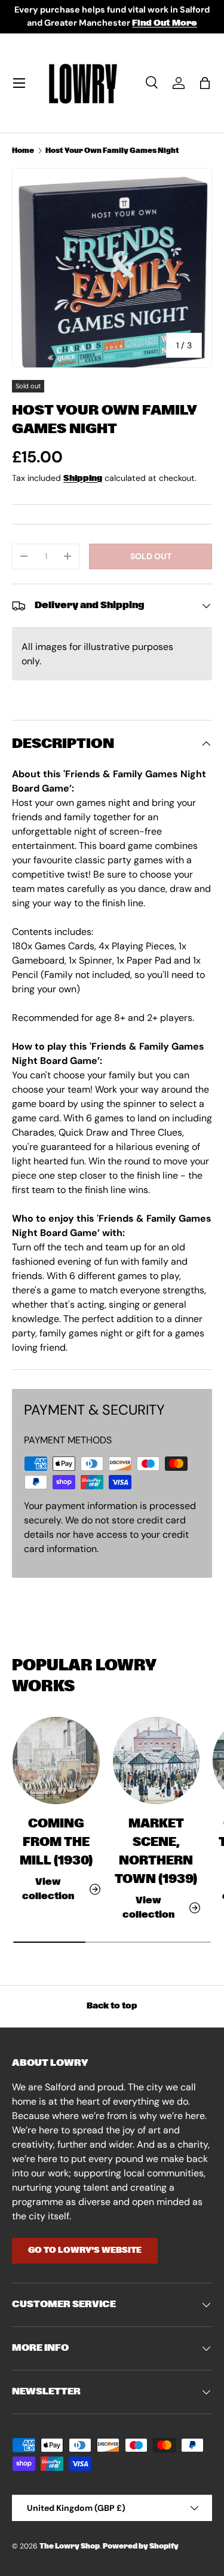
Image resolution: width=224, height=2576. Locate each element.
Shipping (83, 479)
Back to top (112, 2006)
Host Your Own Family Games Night (112, 151)
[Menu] (19, 83)
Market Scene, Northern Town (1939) (156, 1852)
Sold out (151, 556)
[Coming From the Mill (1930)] (56, 1761)
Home (23, 151)
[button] (205, 83)
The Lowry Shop (70, 2546)
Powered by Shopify (141, 2546)
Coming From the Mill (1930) (56, 1842)
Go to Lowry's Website (85, 2250)
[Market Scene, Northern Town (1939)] (157, 1761)
